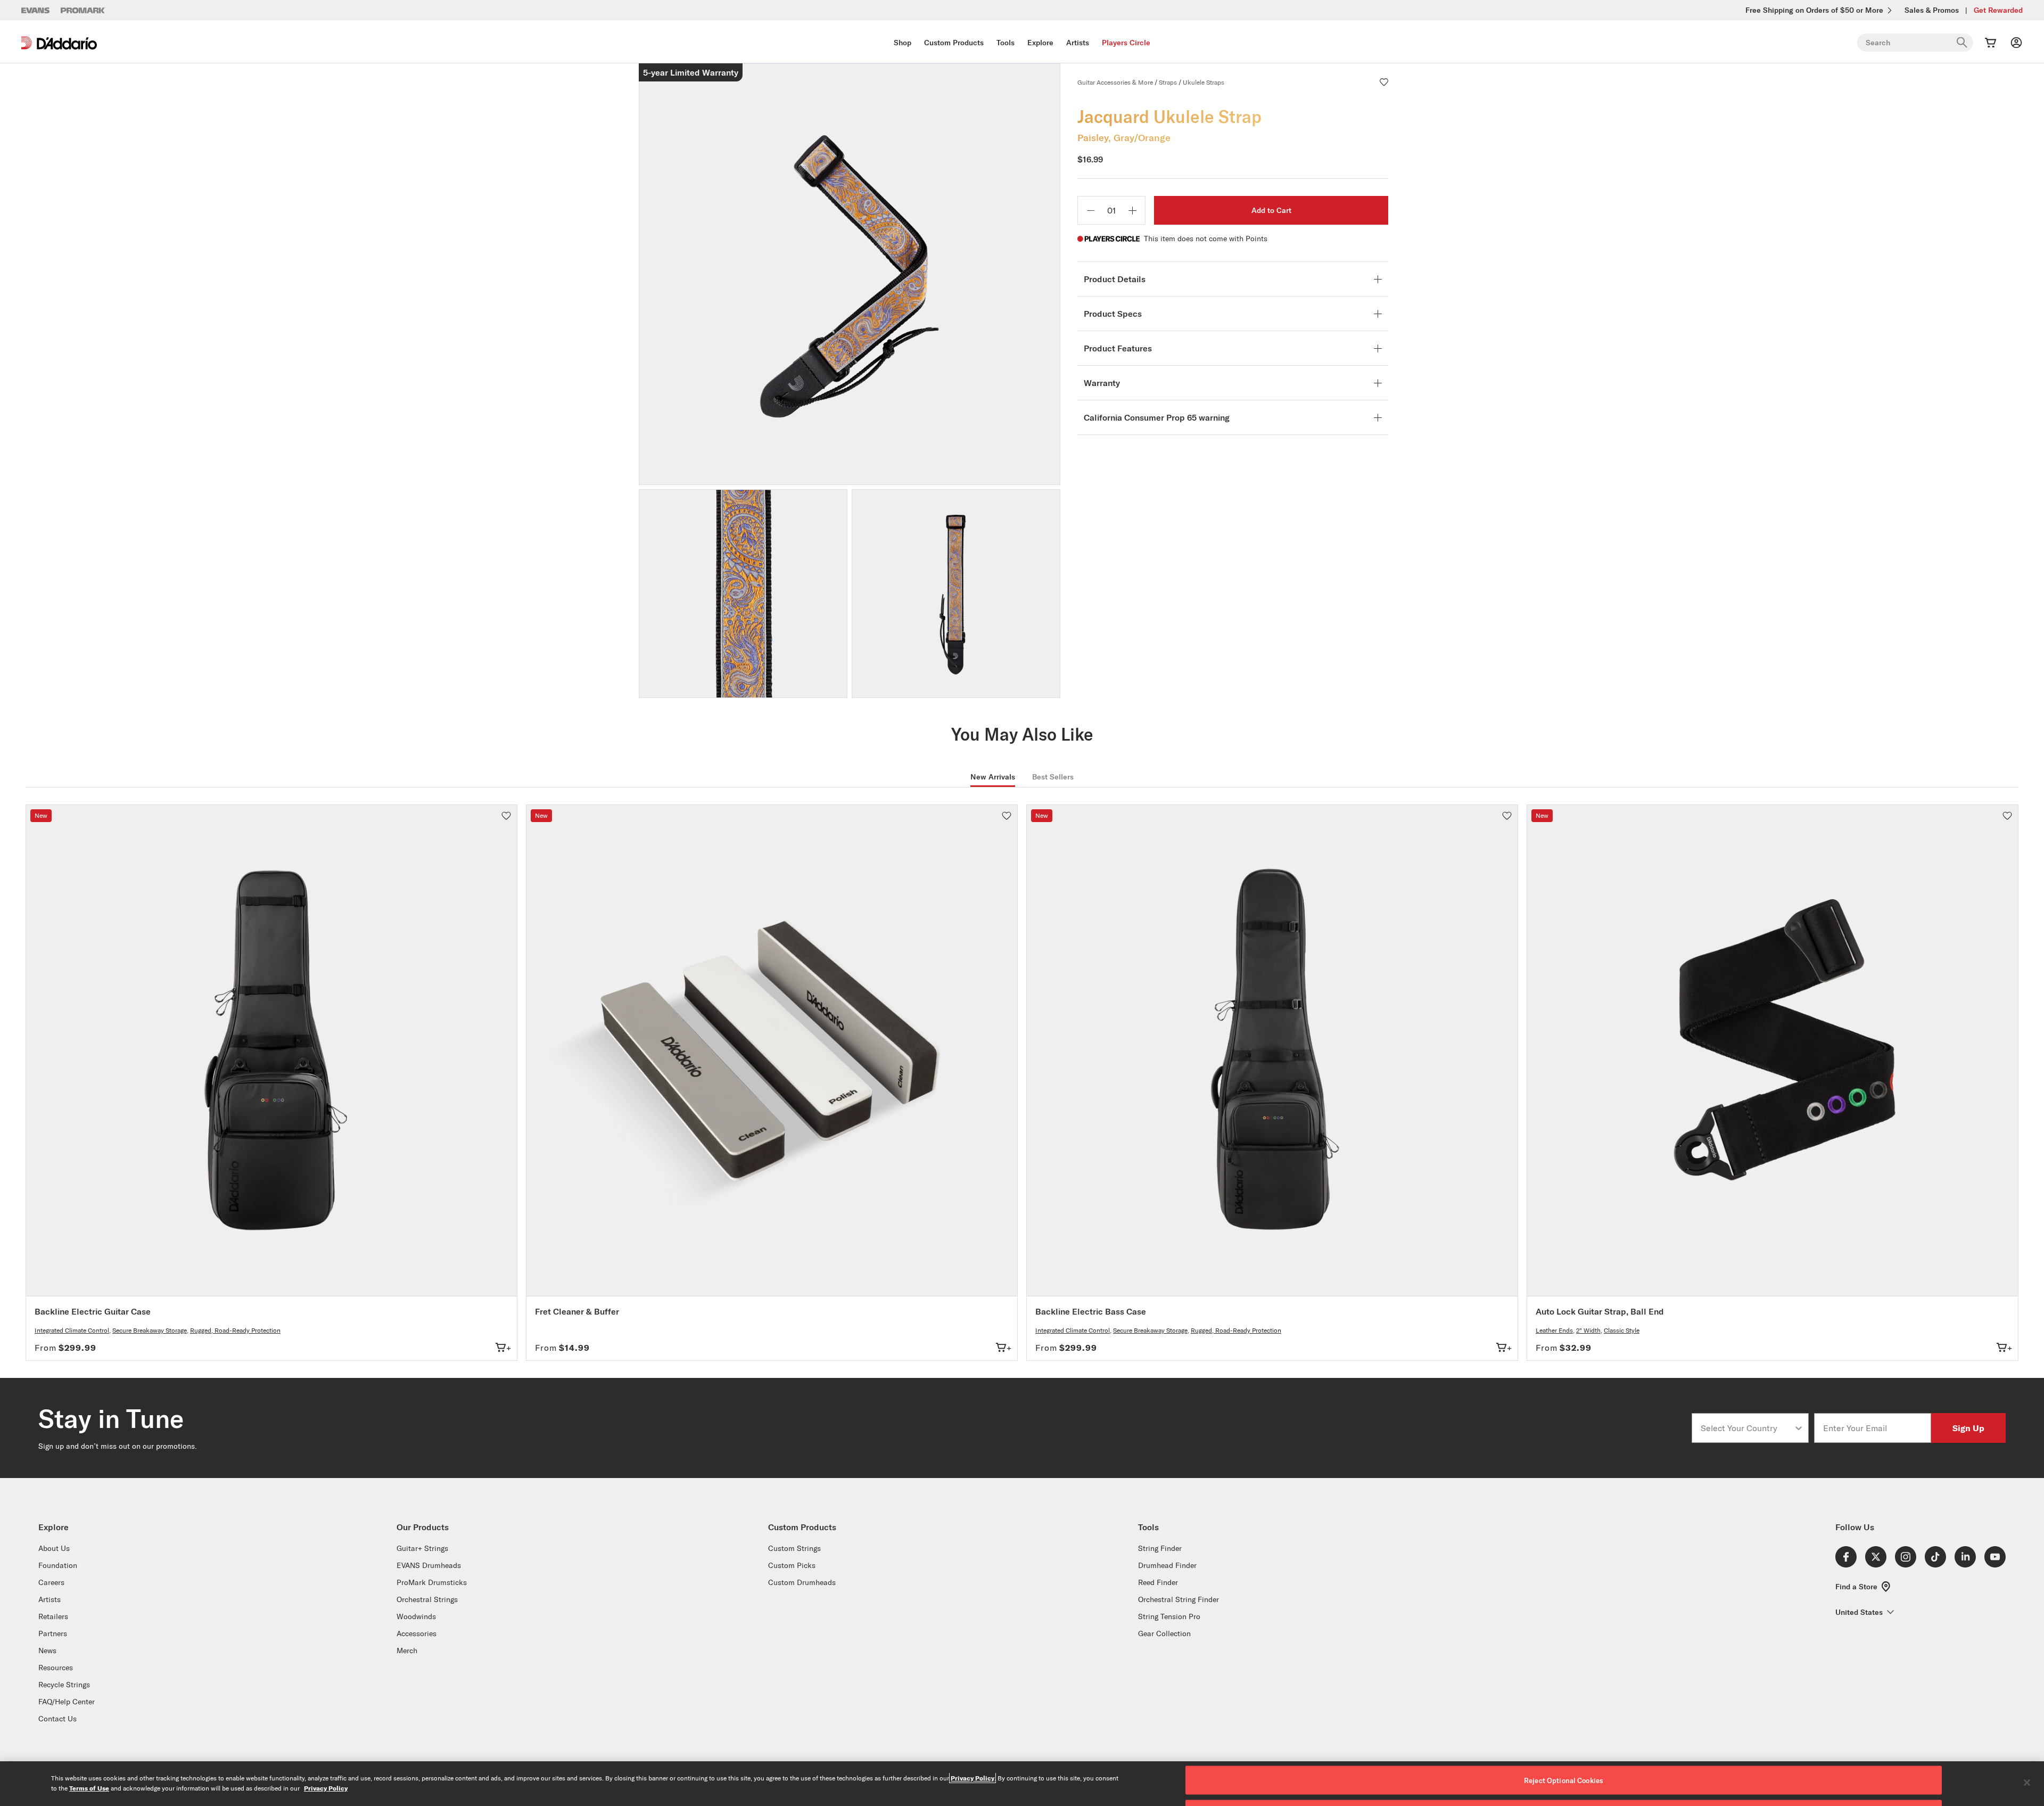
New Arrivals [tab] (993, 777)
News (47, 1651)
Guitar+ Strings (422, 1548)
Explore (1040, 43)
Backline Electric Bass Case (1091, 1311)
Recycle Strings (64, 1685)
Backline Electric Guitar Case (93, 1311)
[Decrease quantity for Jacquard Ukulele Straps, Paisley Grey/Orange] (1091, 210)
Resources (56, 1668)
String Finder (1160, 1548)
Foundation (58, 1565)
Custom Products (954, 43)
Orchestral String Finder (1178, 1599)
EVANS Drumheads (429, 1565)
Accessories (417, 1633)
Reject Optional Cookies (1564, 1780)
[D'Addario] (59, 43)
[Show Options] (1799, 1428)
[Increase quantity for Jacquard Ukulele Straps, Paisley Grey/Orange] (1132, 210)
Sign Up (1968, 1428)
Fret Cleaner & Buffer (577, 1311)
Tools (1005, 43)
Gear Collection (1164, 1633)
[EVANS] (36, 10)
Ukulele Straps (1204, 82)
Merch (407, 1651)
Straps (1168, 82)
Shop (903, 43)
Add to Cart (1271, 210)
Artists (1078, 43)
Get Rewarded (1998, 10)
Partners (53, 1633)
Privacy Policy (972, 1778)
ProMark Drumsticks (432, 1582)
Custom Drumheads (802, 1582)
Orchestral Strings (427, 1599)
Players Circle (1126, 43)
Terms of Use (89, 1788)
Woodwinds (416, 1616)
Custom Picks (792, 1565)
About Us (54, 1548)
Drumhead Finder (1167, 1565)
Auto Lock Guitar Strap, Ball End (1600, 1311)
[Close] (2027, 1783)
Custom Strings (794, 1548)
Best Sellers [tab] (1053, 777)
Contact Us (57, 1719)
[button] (1384, 82)
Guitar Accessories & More (1115, 82)
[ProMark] (83, 10)
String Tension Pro (1169, 1616)
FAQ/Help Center (67, 1702)
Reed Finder (1158, 1582)
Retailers (53, 1616)
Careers (51, 1582)
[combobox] (1747, 1428)
